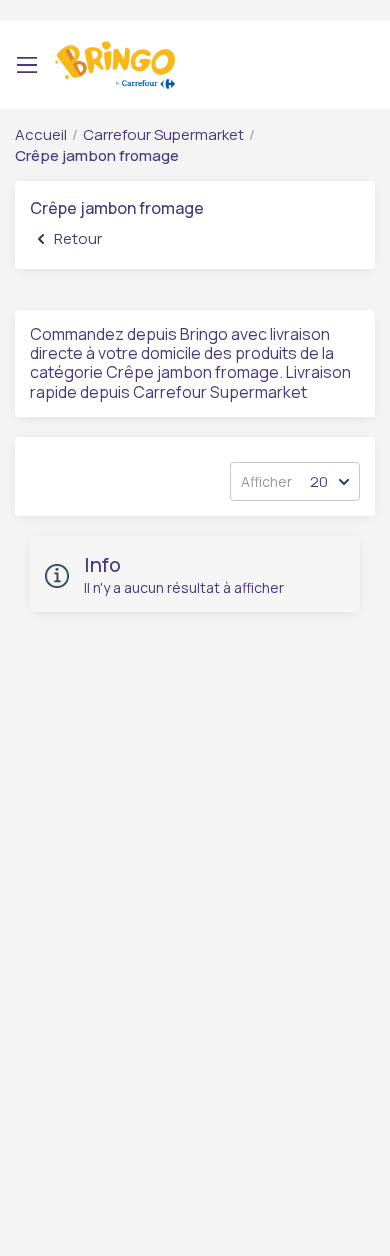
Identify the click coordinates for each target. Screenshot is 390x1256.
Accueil (41, 134)
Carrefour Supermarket (163, 134)
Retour (78, 238)
